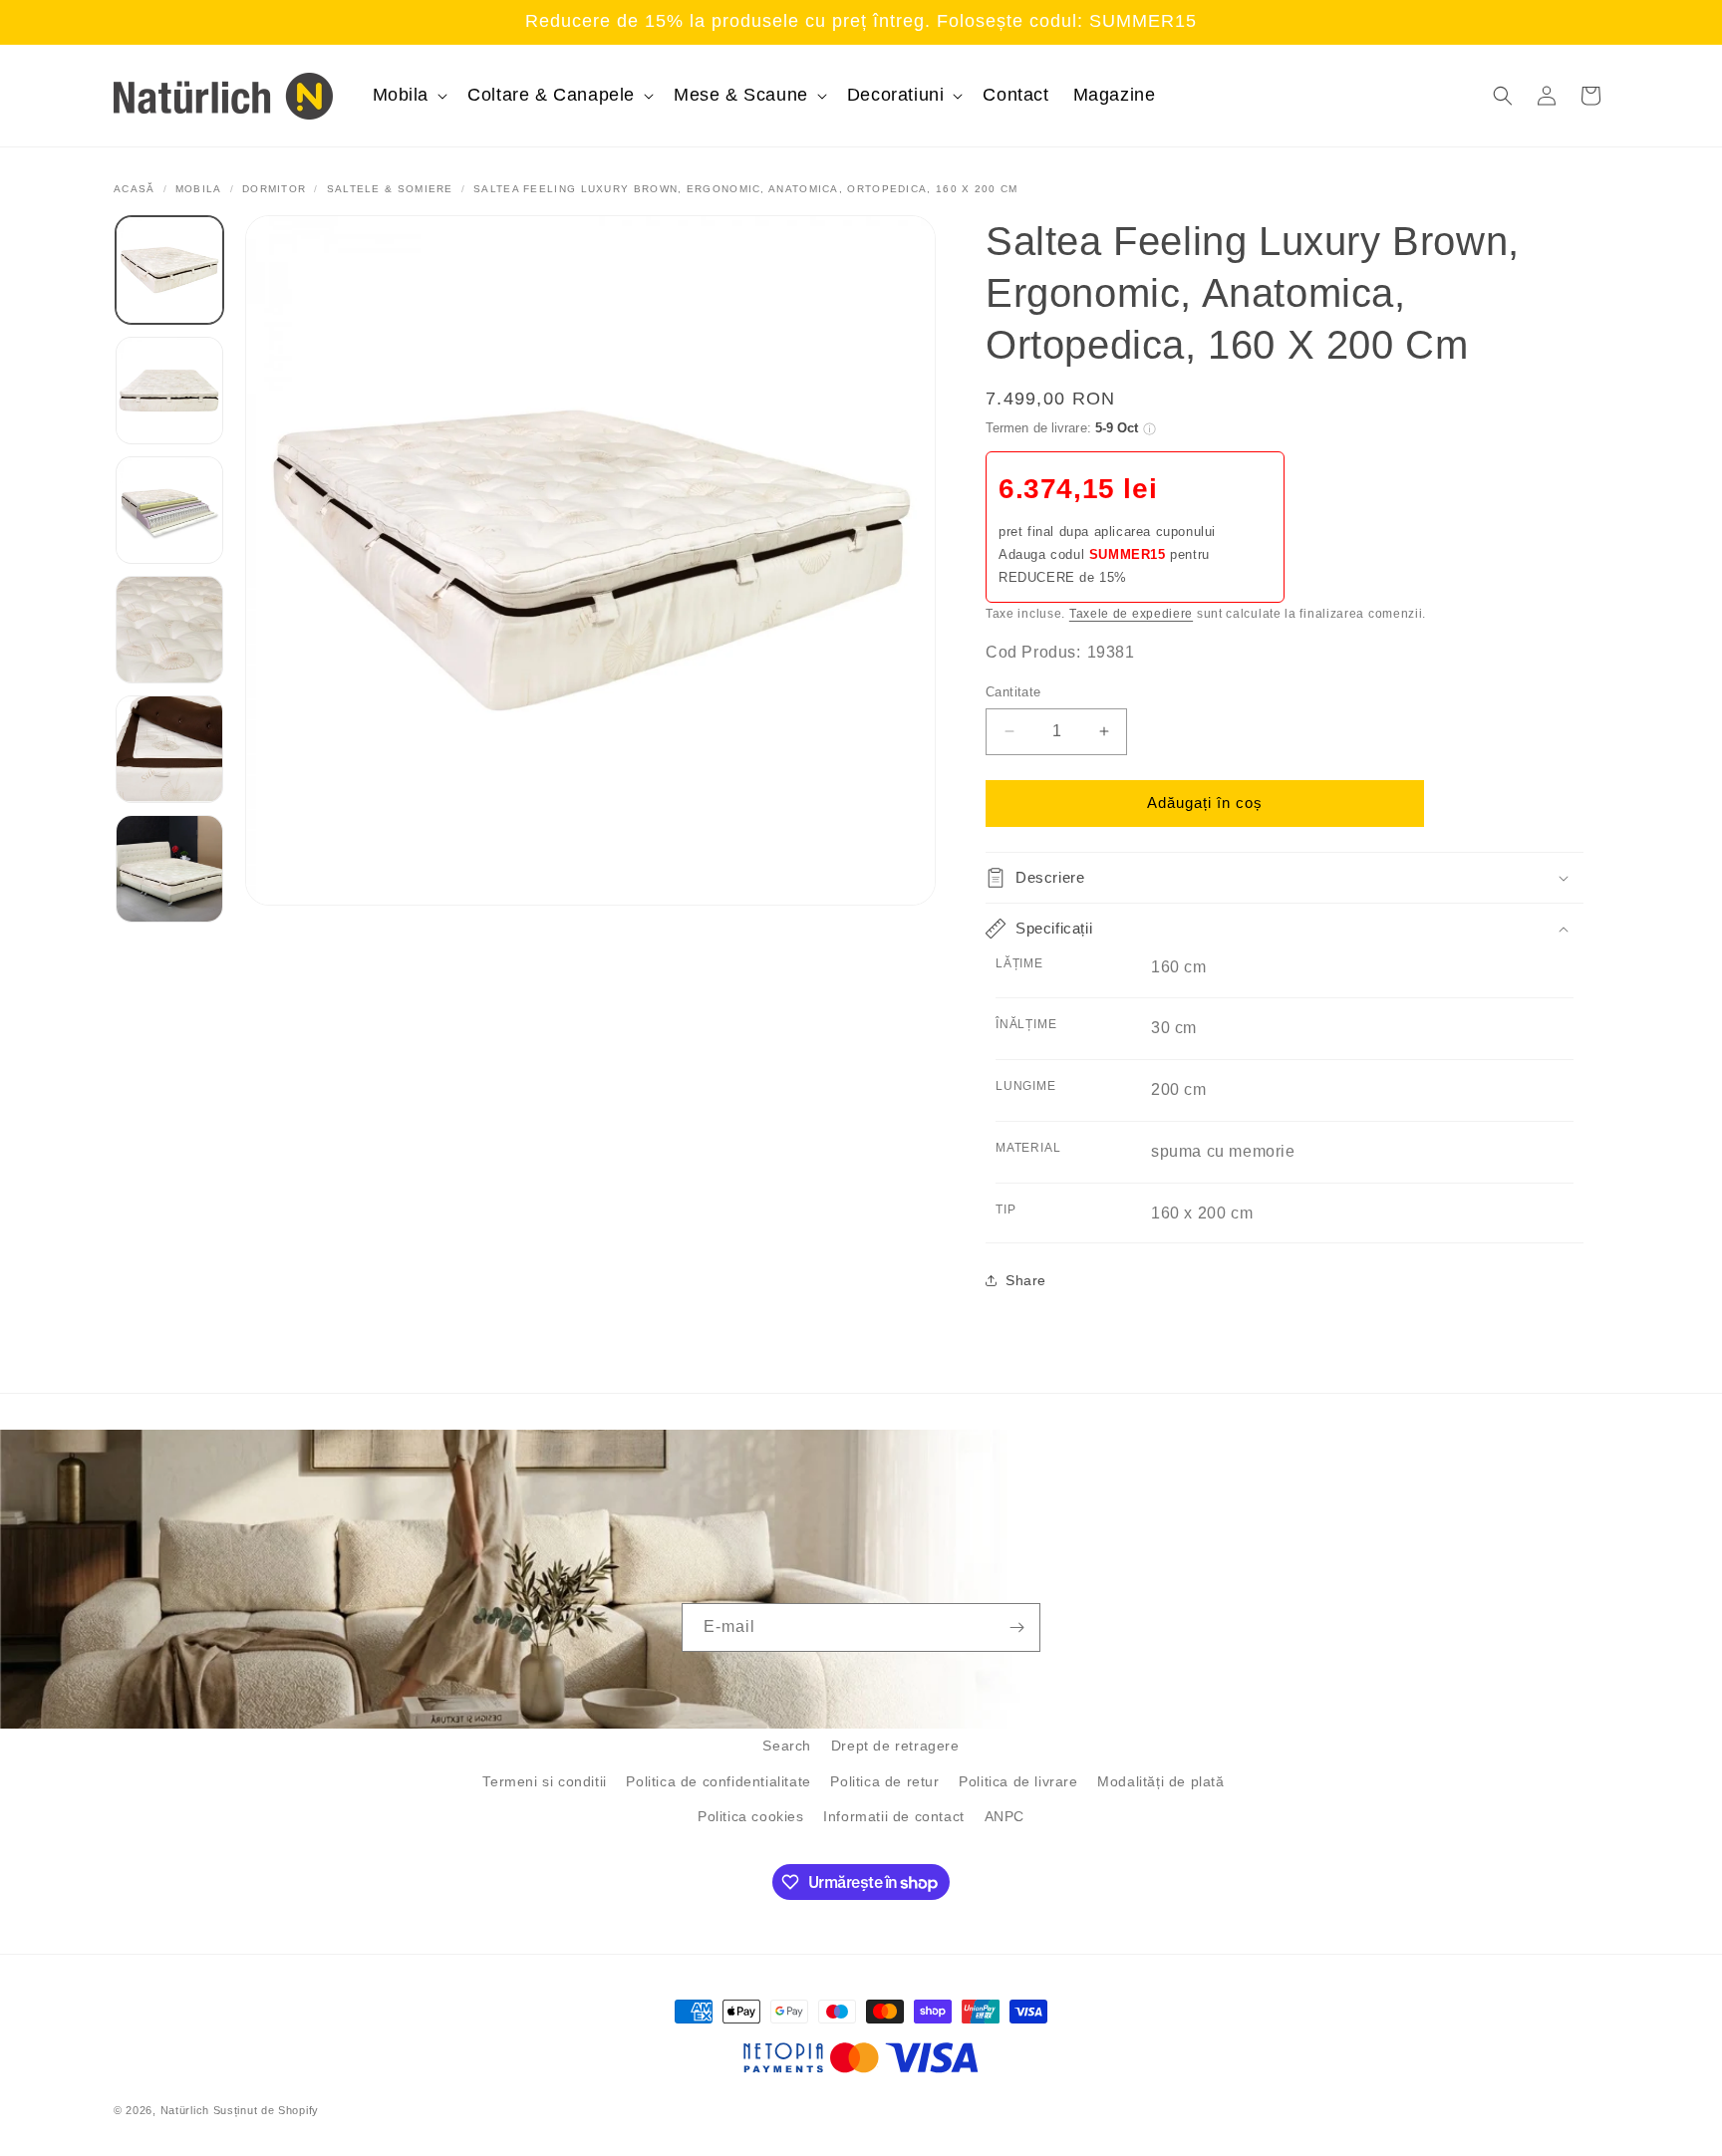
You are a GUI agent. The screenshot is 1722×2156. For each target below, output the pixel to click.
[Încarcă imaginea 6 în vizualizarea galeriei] (169, 869)
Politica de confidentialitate (718, 1781)
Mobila (199, 189)
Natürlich (185, 2110)
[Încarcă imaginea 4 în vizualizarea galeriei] (169, 630)
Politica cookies (751, 1816)
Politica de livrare (1018, 1781)
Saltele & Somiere (390, 189)
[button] (409, 95)
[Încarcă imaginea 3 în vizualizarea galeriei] (169, 510)
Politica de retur (884, 1781)
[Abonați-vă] (1016, 1627)
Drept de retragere (895, 1746)
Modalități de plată (1160, 1781)
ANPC (1004, 1816)
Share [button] (1026, 1280)
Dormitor (274, 189)
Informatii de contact (894, 1816)
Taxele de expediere (1131, 614)
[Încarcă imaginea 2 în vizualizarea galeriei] (169, 391)
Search (787, 1746)
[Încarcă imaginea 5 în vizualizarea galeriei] (169, 749)
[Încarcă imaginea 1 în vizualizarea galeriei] (169, 270)
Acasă (135, 189)
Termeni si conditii (544, 1781)
